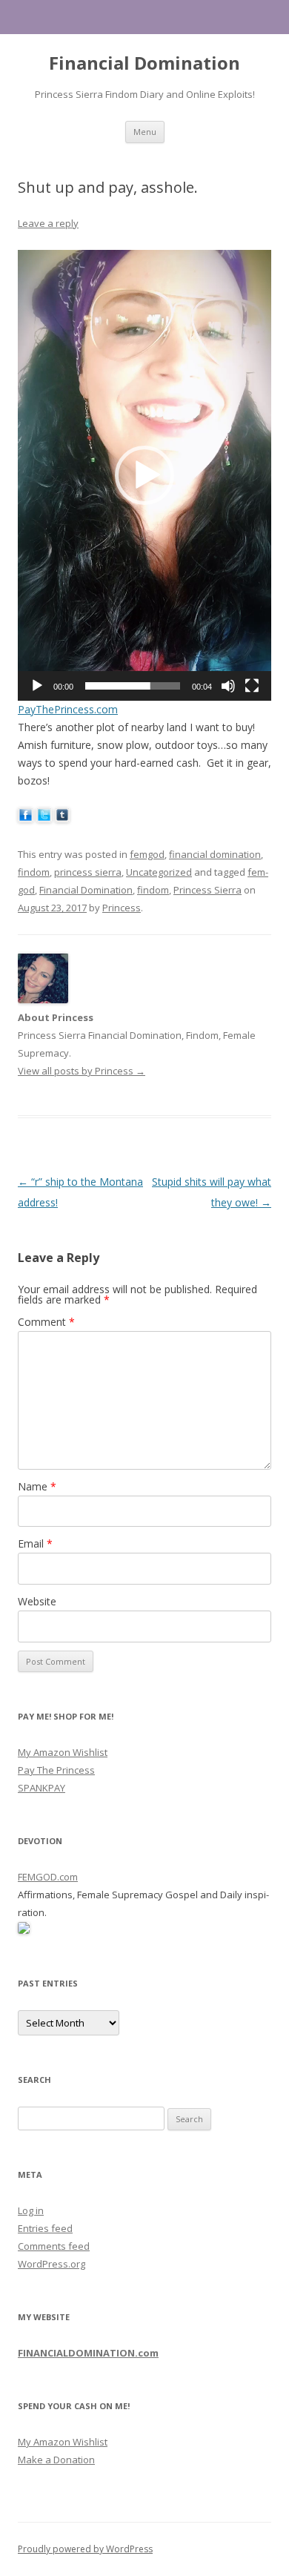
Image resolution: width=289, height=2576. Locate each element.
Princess (122, 908)
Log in (31, 2210)
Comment (46, 1322)
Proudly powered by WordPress (85, 2549)
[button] (144, 475)
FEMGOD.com (48, 1877)
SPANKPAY (41, 1788)
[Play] (37, 686)
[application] (144, 475)
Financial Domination (144, 63)
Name (37, 1486)
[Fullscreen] (252, 686)
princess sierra (88, 872)
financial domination (215, 854)
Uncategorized (159, 872)
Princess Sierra (207, 890)
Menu (145, 132)
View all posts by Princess (82, 1071)
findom (34, 872)
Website (37, 1601)
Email (35, 1543)
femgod (147, 854)
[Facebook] (26, 818)
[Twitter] (44, 818)
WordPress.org (52, 2264)
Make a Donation (56, 2460)
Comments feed (54, 2246)
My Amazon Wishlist (63, 1752)
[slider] (133, 686)
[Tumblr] (63, 818)
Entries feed (45, 2228)
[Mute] (228, 686)
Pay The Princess (56, 1770)
